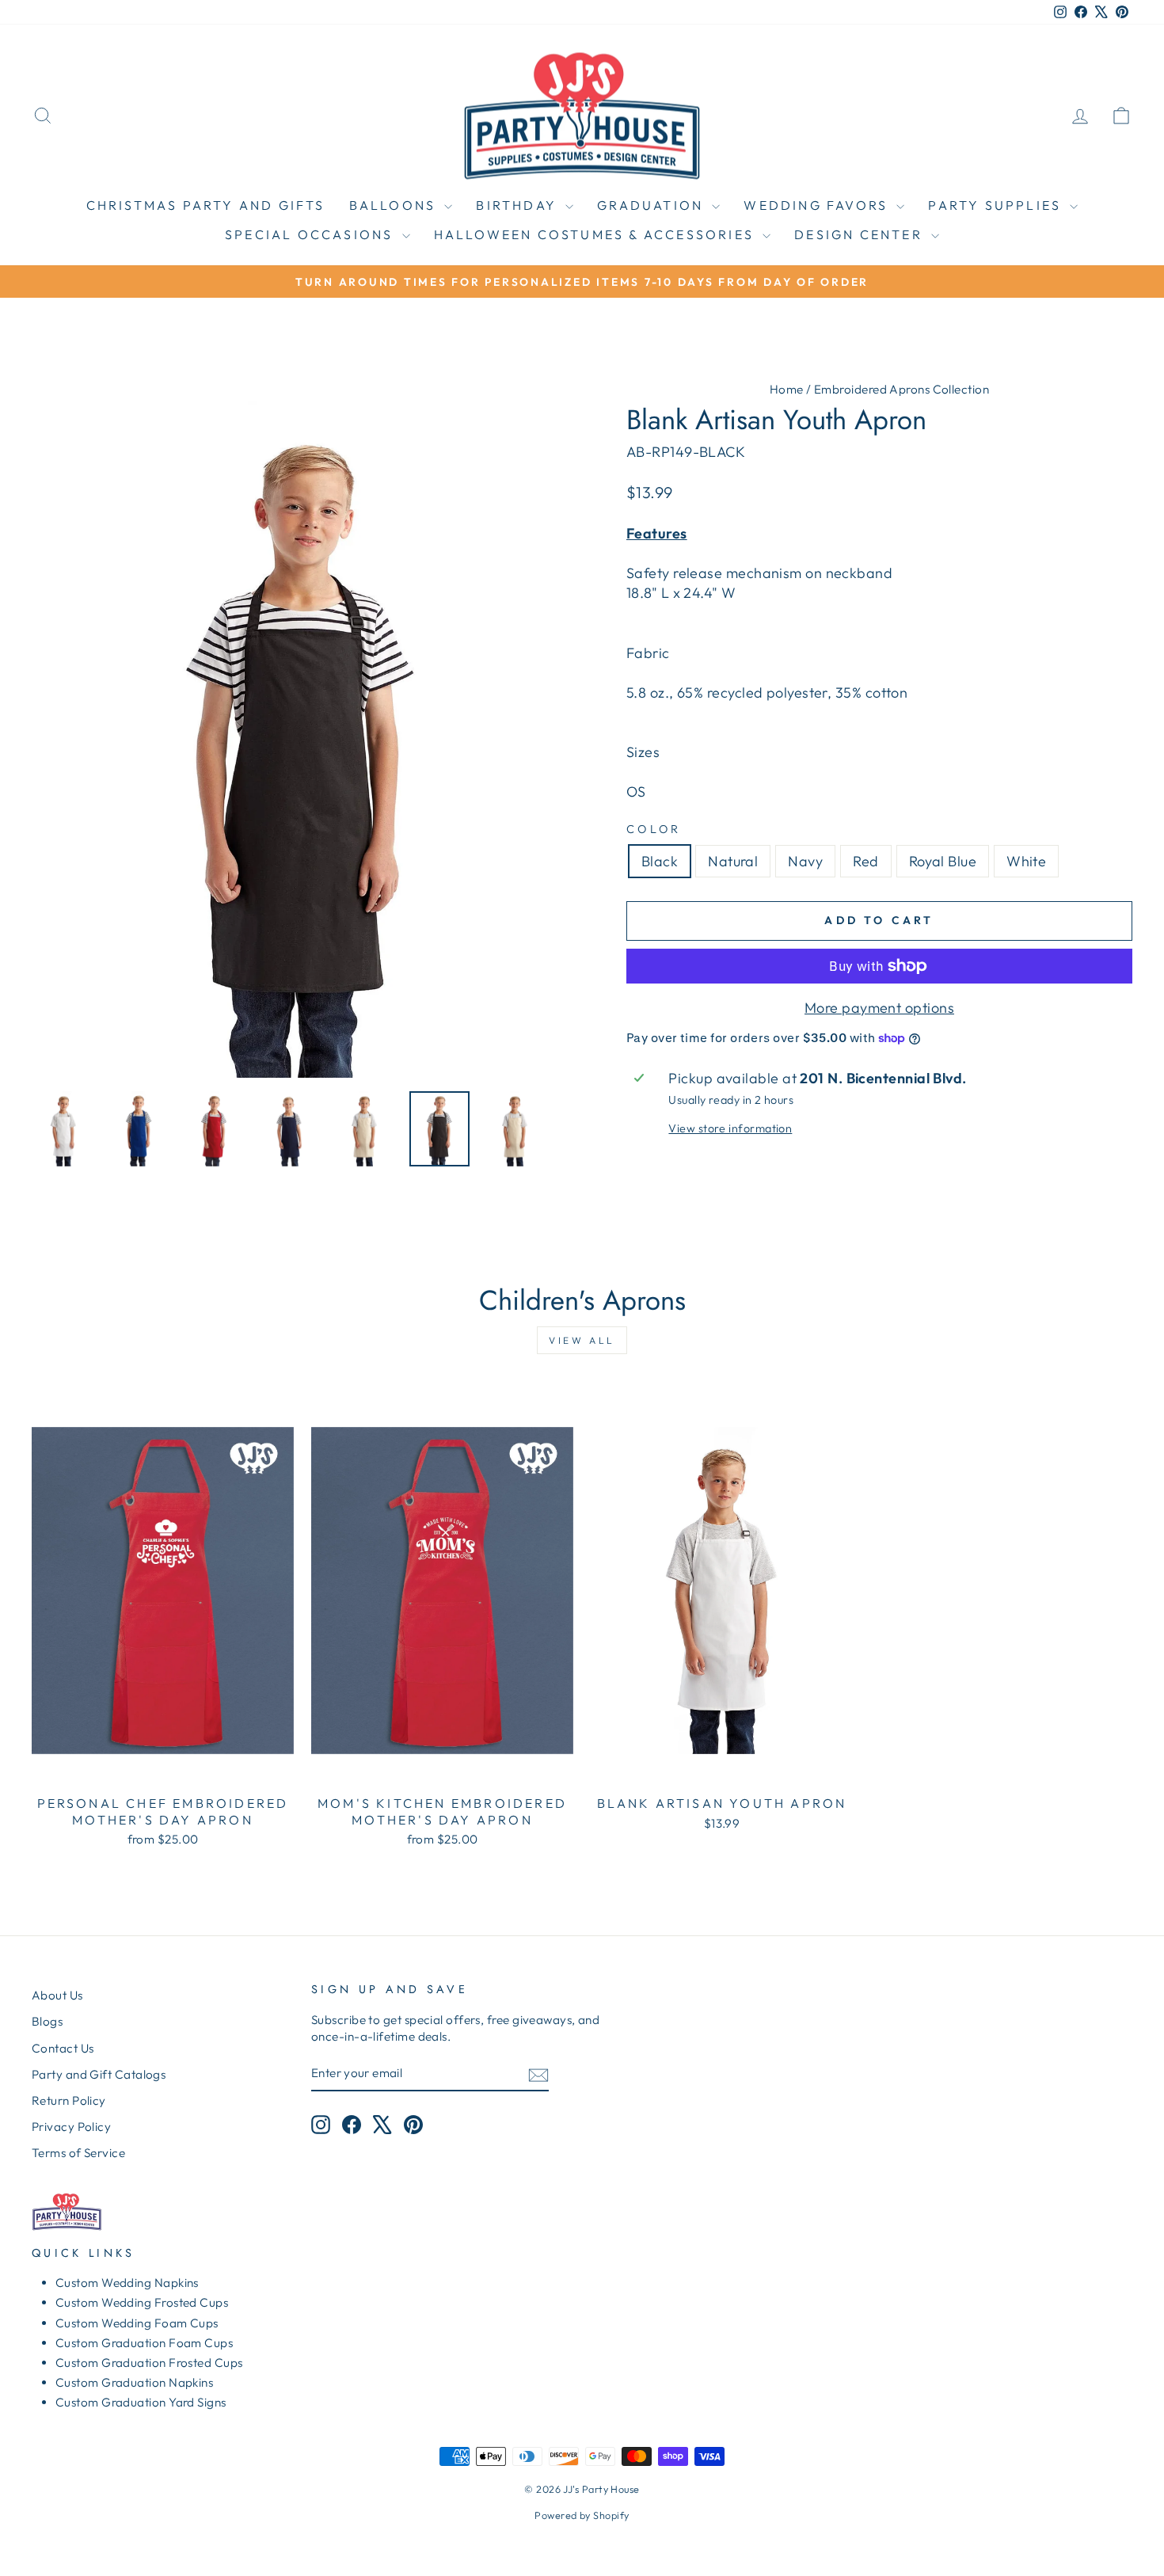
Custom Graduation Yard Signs (141, 2402)
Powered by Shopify (582, 2515)
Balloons (395, 205)
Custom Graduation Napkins (134, 2382)
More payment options (879, 1008)
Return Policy (69, 2100)
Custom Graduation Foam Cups (144, 2343)
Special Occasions (312, 234)
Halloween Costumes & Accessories (597, 234)
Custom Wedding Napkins (127, 2283)
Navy (805, 861)
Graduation (652, 205)
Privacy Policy (71, 2127)
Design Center (861, 234)
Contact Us (63, 2048)
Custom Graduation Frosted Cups (149, 2363)
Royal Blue (943, 861)
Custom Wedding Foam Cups (137, 2323)
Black (660, 861)
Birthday (519, 205)
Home (787, 389)
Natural (733, 861)
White (1026, 861)
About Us (57, 1995)
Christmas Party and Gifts (206, 205)
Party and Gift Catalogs (99, 2074)
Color (654, 829)
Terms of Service (78, 2153)
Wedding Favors (818, 205)
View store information (730, 1128)
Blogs (47, 2021)
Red (865, 861)
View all (582, 1340)
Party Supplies (997, 205)
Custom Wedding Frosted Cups (142, 2302)
